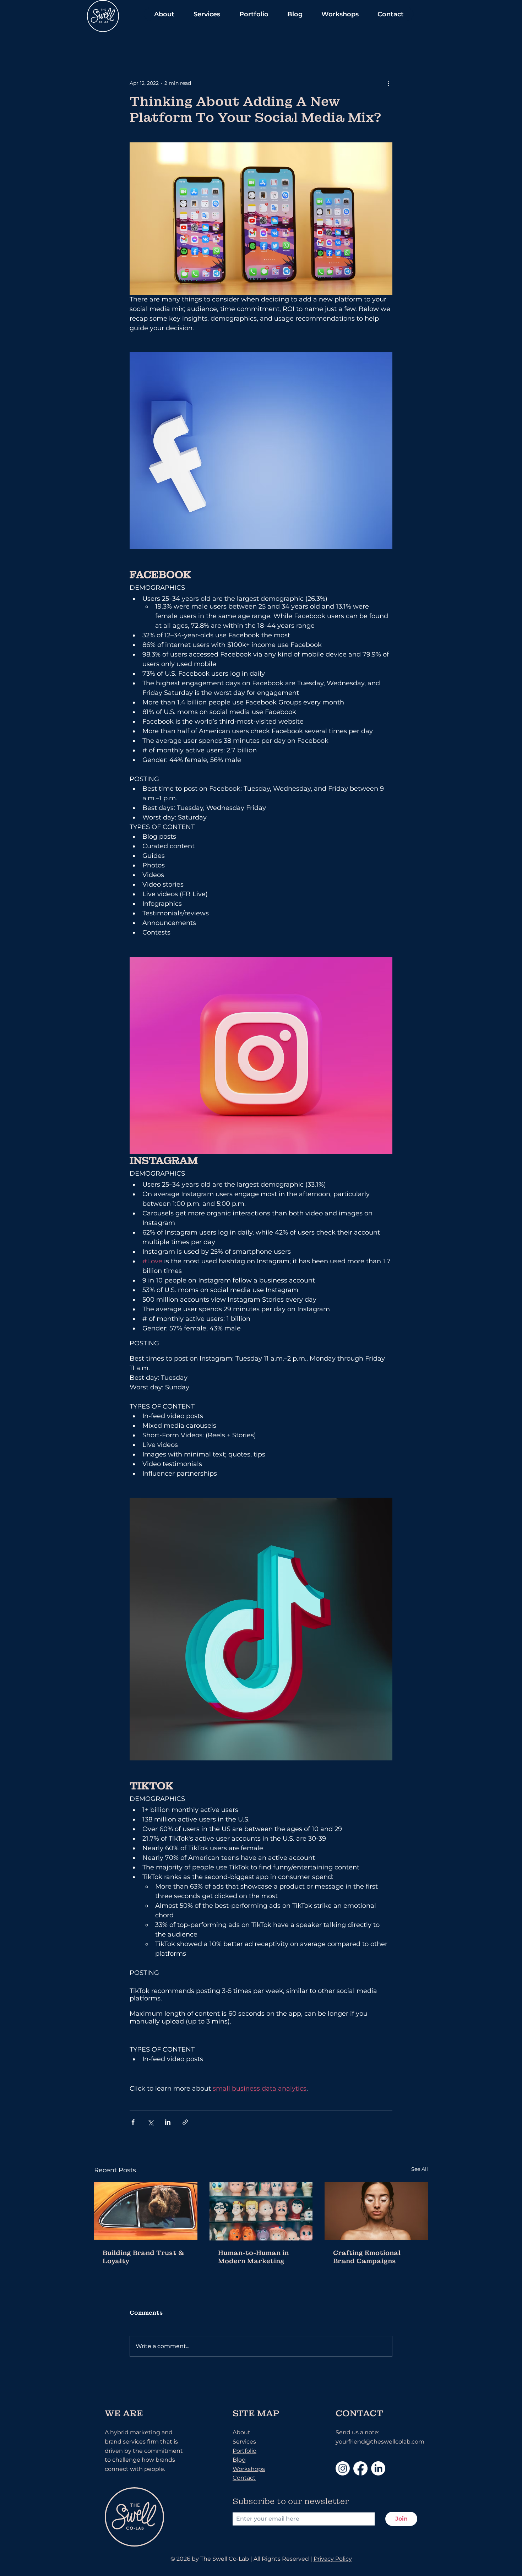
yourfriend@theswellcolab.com (380, 2442)
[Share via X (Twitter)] (150, 2122)
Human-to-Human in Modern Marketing (253, 2257)
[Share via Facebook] (133, 2122)
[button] (164, 14)
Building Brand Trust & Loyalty (143, 2257)
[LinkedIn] (378, 2468)
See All (420, 2169)
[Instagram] (343, 2468)
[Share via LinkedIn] (168, 2122)
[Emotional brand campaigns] (376, 2211)
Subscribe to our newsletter (291, 2501)
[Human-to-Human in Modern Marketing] (261, 2211)
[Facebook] (360, 2468)
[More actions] (388, 83)
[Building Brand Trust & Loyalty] (146, 2211)
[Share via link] (185, 2122)
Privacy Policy (333, 2559)
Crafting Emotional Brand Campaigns (367, 2257)
